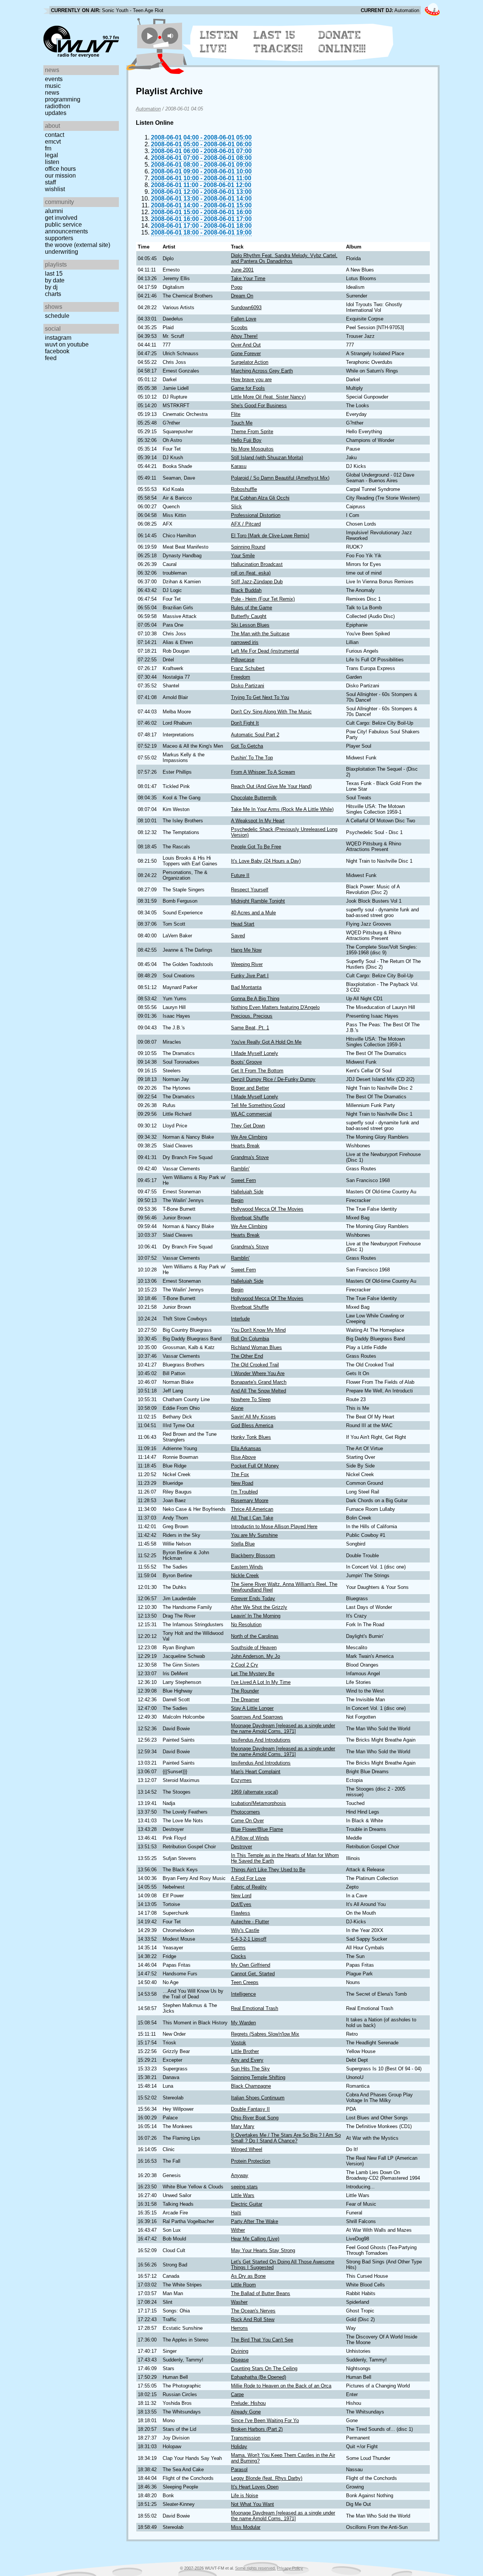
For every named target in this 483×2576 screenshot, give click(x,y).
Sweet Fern (243, 1180)
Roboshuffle (244, 489)
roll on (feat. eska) (251, 573)
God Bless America (252, 1425)
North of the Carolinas (255, 1636)
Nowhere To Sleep (251, 1399)
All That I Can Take (252, 1518)
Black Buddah (246, 590)
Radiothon (58, 106)
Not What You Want (252, 2504)
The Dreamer (245, 1700)
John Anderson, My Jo (255, 1656)
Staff (50, 182)
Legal (52, 155)
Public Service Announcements (66, 228)
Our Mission (60, 176)
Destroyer (241, 1847)
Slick (236, 507)
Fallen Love (244, 319)
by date (55, 280)
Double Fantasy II (250, 2109)
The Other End (247, 1356)
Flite (236, 414)
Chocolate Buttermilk (254, 798)
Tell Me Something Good (258, 1105)
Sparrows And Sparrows (257, 1717)
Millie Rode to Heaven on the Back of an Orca (281, 2386)
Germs (238, 1948)
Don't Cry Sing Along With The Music (271, 712)
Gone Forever (246, 353)
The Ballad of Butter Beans (261, 2293)
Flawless (241, 1913)
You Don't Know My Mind (258, 1330)
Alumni (54, 211)
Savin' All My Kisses (253, 1417)
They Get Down (248, 1126)
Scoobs (239, 327)
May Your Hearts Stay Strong (263, 2250)
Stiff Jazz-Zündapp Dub (257, 582)
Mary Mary (243, 2126)
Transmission (246, 2438)
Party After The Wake (255, 2221)
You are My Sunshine (254, 1535)
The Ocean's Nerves (253, 2311)
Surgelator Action (250, 362)
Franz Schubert (248, 668)
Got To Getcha (247, 746)
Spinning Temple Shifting (258, 2077)
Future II (240, 875)
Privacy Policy (290, 2568)
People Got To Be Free (256, 847)
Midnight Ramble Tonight (258, 901)
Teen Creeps (245, 1982)
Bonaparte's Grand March (259, 1382)
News (52, 93)
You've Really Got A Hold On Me (266, 1042)
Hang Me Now (246, 950)
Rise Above (243, 1457)
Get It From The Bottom (257, 1071)
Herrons (239, 2328)
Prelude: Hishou (248, 2403)
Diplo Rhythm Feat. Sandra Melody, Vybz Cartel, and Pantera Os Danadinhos (284, 258)
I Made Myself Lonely (255, 1053)
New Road (242, 1483)
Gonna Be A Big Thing (255, 999)
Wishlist (55, 189)
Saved (238, 936)
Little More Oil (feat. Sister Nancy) (268, 397)
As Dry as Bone (248, 2276)
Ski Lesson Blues (250, 625)
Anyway (240, 2175)
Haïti (236, 2213)
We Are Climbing (249, 1137)
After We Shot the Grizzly (259, 1607)
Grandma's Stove (250, 1157)
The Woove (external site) (78, 245)
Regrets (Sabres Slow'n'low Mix (265, 2034)
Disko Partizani (248, 686)
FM (48, 148)
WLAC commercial (251, 1114)
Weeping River (247, 964)
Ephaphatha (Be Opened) (258, 2377)
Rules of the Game (251, 608)
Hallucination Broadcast (257, 564)
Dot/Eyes (241, 1904)
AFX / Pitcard (246, 524)
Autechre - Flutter (250, 1922)
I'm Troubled (244, 1492)
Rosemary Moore (250, 1500)
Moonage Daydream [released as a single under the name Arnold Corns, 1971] (283, 1728)
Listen (52, 162)
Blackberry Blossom (253, 1556)
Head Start (243, 924)
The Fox (240, 1474)
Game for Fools (248, 388)
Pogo (237, 287)
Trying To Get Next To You (260, 697)
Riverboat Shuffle (250, 1218)
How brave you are (251, 379)
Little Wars (243, 2195)
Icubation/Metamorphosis (258, 1803)
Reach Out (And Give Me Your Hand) (271, 786)
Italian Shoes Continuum (258, 2098)
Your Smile (243, 556)
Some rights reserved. (255, 2568)
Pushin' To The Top (252, 758)
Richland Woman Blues (256, 1347)
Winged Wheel (247, 2149)
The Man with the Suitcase (260, 634)
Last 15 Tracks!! (278, 42)
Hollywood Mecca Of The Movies (267, 1209)
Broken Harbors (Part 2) (257, 2429)
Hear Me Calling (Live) (255, 2239)
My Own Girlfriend (251, 1965)
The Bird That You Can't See (262, 2340)
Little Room (243, 2285)
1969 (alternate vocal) (255, 1792)
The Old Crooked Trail (255, 1365)
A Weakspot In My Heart (258, 821)
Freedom (241, 677)
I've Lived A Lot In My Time (261, 1682)
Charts (53, 294)
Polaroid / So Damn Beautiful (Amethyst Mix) (280, 478)
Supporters (59, 238)
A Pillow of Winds (250, 1838)
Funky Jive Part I (250, 976)
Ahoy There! (244, 336)
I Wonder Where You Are (258, 1373)
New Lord (241, 1896)
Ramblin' (240, 1169)
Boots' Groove (246, 1062)
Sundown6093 (246, 307)
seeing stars (244, 2187)
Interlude (240, 1319)
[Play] (150, 36)
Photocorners (245, 1812)
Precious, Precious (252, 1016)
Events (54, 79)
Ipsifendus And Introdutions (261, 1740)
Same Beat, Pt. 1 (250, 1028)
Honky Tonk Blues (251, 1437)
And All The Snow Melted (258, 1391)
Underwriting (62, 252)
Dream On (242, 296)
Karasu (239, 466)
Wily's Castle (245, 1930)
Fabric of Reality (249, 1887)
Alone (237, 1408)
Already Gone (246, 2412)
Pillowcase (243, 660)
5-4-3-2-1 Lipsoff (249, 1939)
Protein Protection (251, 2161)
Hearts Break (245, 1146)
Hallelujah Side (247, 1192)
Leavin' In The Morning (256, 1616)
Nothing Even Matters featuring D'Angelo (275, 1007)
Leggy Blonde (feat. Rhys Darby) (267, 2478)
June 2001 (242, 270)
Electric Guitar (247, 2204)
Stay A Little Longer (252, 1708)
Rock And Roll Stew (253, 2319)
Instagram (58, 338)
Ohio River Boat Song (255, 2118)
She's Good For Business (259, 406)
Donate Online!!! (342, 42)
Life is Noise (245, 2495)
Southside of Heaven (254, 1648)
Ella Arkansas (246, 1448)
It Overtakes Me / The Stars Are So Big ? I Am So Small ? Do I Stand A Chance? (286, 2138)
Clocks (238, 1956)
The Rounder (245, 1691)
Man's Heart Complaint (256, 1772)
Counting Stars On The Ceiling (264, 2368)
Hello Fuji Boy (246, 440)
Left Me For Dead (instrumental (265, 651)
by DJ (51, 287)
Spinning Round (248, 547)
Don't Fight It (245, 723)
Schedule (57, 316)
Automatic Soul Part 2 (255, 735)
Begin (237, 1200)
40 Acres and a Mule (253, 913)
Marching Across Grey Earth (262, 371)
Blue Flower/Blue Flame (257, 1829)
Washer (239, 2302)
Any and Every (247, 2060)
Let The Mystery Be (253, 1674)
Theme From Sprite (252, 432)
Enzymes (241, 1780)
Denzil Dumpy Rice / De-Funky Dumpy (273, 1079)
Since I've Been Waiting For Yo (265, 2420)
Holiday (239, 2446)
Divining (240, 2351)
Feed (51, 358)
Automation (148, 109)
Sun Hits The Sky (250, 2069)
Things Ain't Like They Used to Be (268, 1870)
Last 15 (54, 274)
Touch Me (242, 423)
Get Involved (61, 218)
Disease (240, 2360)
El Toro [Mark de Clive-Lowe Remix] (270, 536)
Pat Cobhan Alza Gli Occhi (260, 498)
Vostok (238, 2043)
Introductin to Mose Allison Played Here (274, 1526)
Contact (55, 135)
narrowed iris (245, 642)
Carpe (237, 2394)
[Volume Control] (171, 36)
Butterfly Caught (249, 616)
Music (53, 86)
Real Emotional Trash (255, 2008)
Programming (63, 99)
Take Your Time (248, 278)
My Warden (243, 2023)
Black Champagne (251, 2086)
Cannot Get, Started (253, 1974)
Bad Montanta (246, 987)
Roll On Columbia (250, 1339)
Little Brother (245, 2051)
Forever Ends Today (253, 1598)
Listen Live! (219, 42)
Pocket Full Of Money (255, 1466)
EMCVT (53, 142)
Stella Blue (243, 1544)
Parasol (239, 2469)
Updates (56, 113)
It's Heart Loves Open (255, 2487)
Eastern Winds (247, 1567)
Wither (238, 2230)
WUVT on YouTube (67, 344)
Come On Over (247, 1821)
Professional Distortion (256, 515)
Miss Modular (246, 2527)
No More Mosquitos (252, 449)
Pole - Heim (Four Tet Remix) (263, 599)
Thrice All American (252, 1509)
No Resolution (246, 1625)
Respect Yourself (250, 890)
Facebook (57, 351)
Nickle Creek (245, 1575)
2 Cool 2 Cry (245, 1665)
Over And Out (246, 345)
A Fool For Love (248, 1878)
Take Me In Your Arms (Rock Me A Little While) (282, 809)
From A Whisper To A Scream (263, 772)
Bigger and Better (250, 1088)
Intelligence (243, 1994)
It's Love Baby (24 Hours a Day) (266, 861)
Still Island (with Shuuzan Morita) (267, 458)
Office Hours (60, 169)
